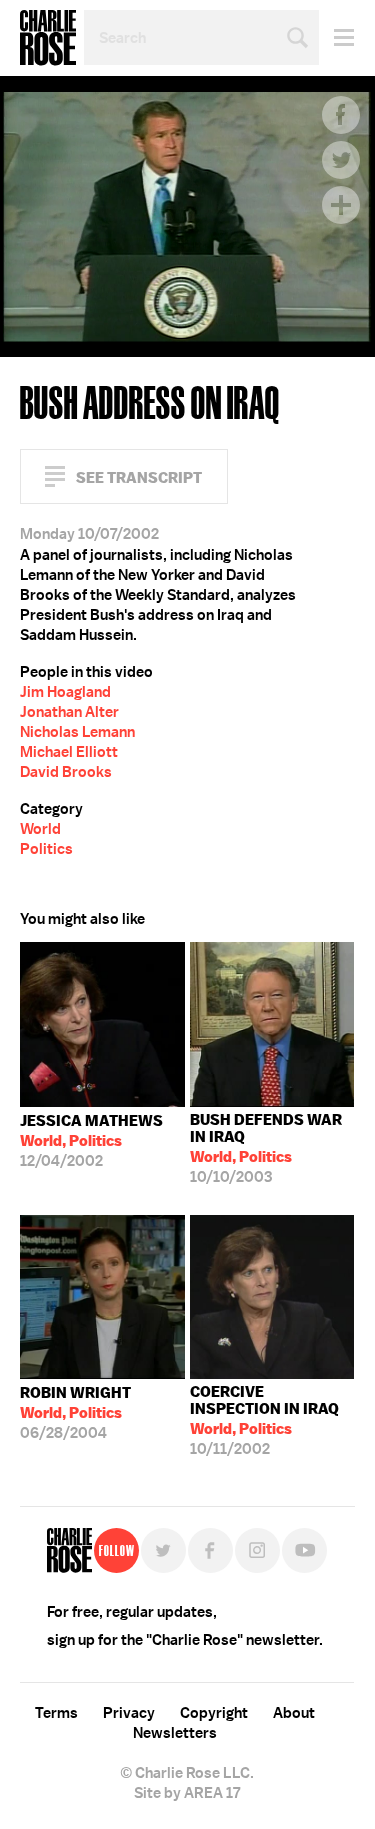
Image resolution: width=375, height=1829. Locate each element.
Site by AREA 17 (187, 1793)
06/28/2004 (75, 1413)
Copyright (214, 1713)
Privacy (129, 1713)
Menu (336, 37)
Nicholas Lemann (77, 732)
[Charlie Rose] (69, 1550)
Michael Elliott (69, 752)
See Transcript (139, 477)
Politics (46, 849)
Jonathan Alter (69, 712)
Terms (56, 1713)
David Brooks (66, 772)
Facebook (341, 115)
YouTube (304, 1550)
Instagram (257, 1550)
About (294, 1713)
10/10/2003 (266, 1148)
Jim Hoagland (65, 692)
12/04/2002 (91, 1141)
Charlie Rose (48, 38)
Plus (341, 205)
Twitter (341, 160)
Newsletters (175, 1733)
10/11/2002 (264, 1420)
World (40, 829)
